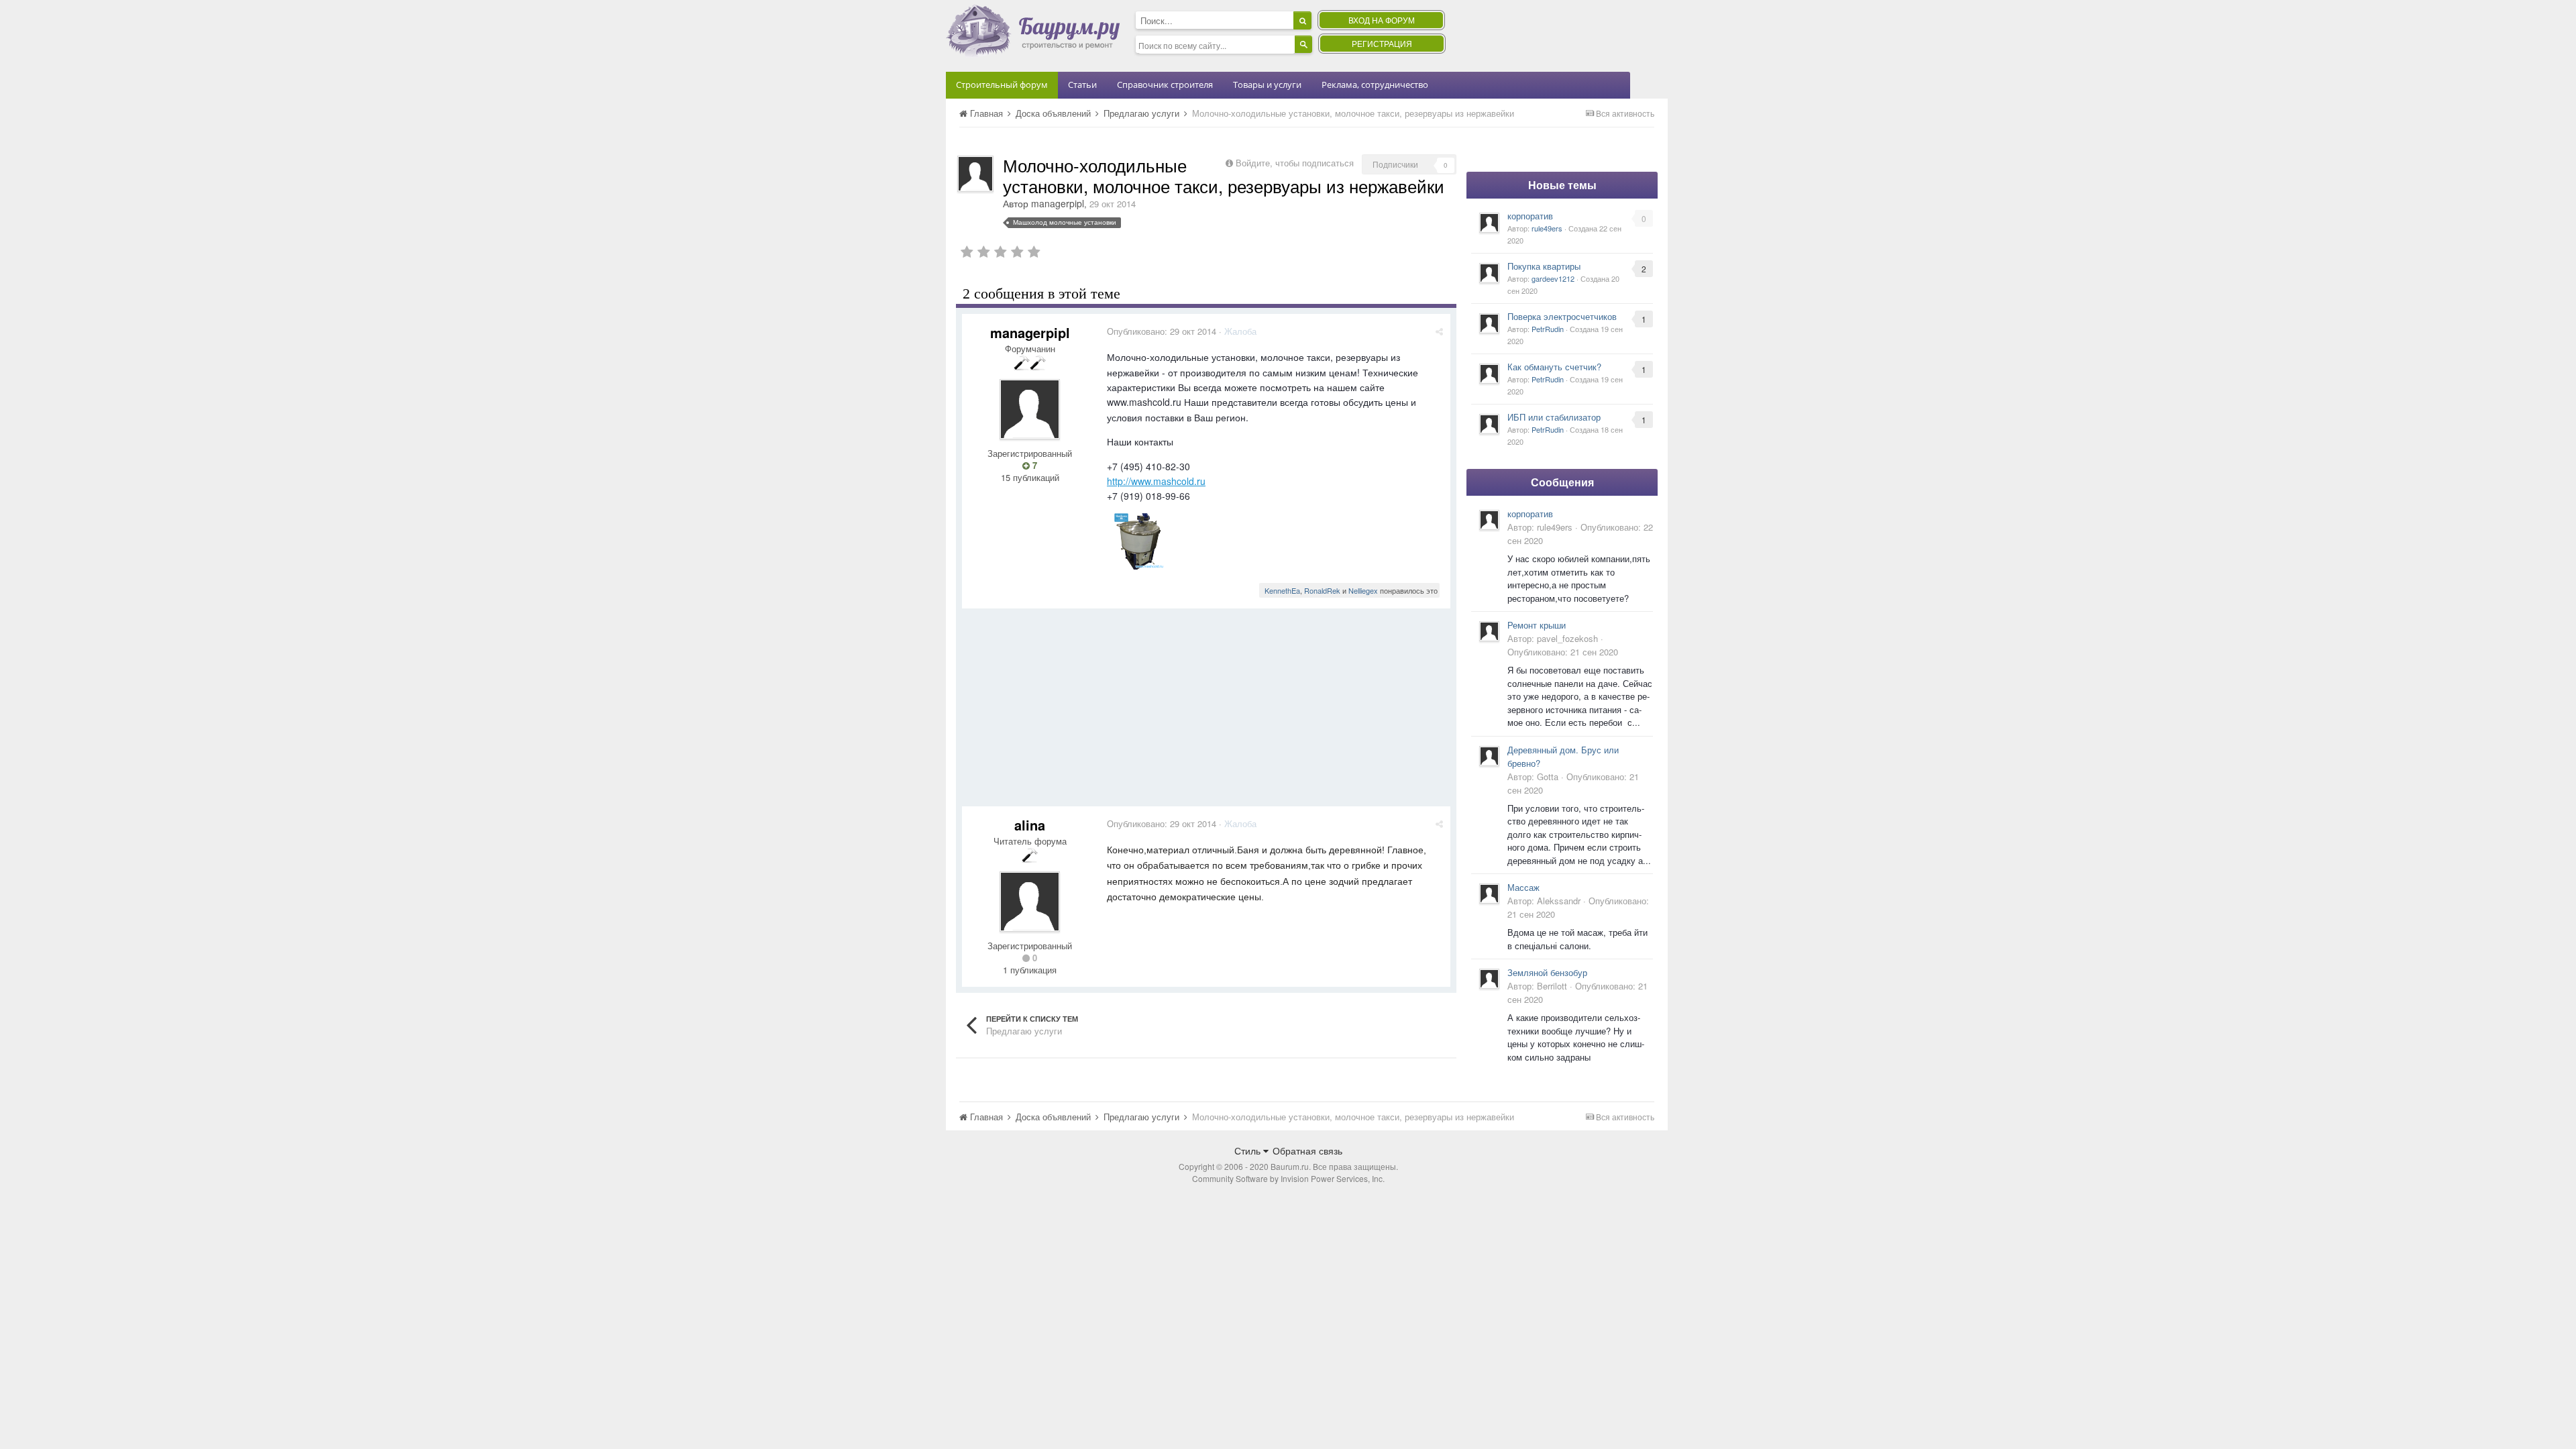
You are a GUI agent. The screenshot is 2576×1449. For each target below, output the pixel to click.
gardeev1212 (1553, 278)
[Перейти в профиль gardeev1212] (1489, 273)
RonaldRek (1322, 590)
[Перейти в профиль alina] (1030, 902)
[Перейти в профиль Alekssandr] (1489, 894)
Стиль (1249, 1150)
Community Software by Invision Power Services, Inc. (1288, 1178)
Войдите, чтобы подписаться (1295, 163)
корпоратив (1530, 216)
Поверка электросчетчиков (1562, 316)
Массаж (1523, 887)
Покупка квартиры (1544, 266)
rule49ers (1547, 228)
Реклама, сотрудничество (1375, 85)
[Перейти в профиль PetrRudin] (1489, 323)
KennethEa (1282, 590)
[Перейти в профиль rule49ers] (1489, 223)
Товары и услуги (1267, 85)
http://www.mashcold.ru (1156, 481)
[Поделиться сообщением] (1439, 331)
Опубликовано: (1162, 331)
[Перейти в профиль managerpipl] (975, 174)
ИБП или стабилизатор (1554, 417)
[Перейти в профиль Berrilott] (1489, 979)
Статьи (1082, 85)
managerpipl (1058, 203)
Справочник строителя (1165, 85)
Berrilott (1552, 986)
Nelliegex (1363, 590)
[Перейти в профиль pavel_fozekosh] (1489, 631)
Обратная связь (1307, 1150)
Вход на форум (1382, 20)
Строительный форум (1002, 85)
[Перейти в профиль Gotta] (1489, 756)
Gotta (1548, 776)
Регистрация (1382, 43)
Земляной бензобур (1547, 972)
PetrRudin (1548, 329)
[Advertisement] (1206, 712)
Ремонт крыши (1537, 625)
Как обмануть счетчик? (1554, 367)
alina (1030, 825)
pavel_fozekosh (1567, 638)
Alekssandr (1559, 901)
